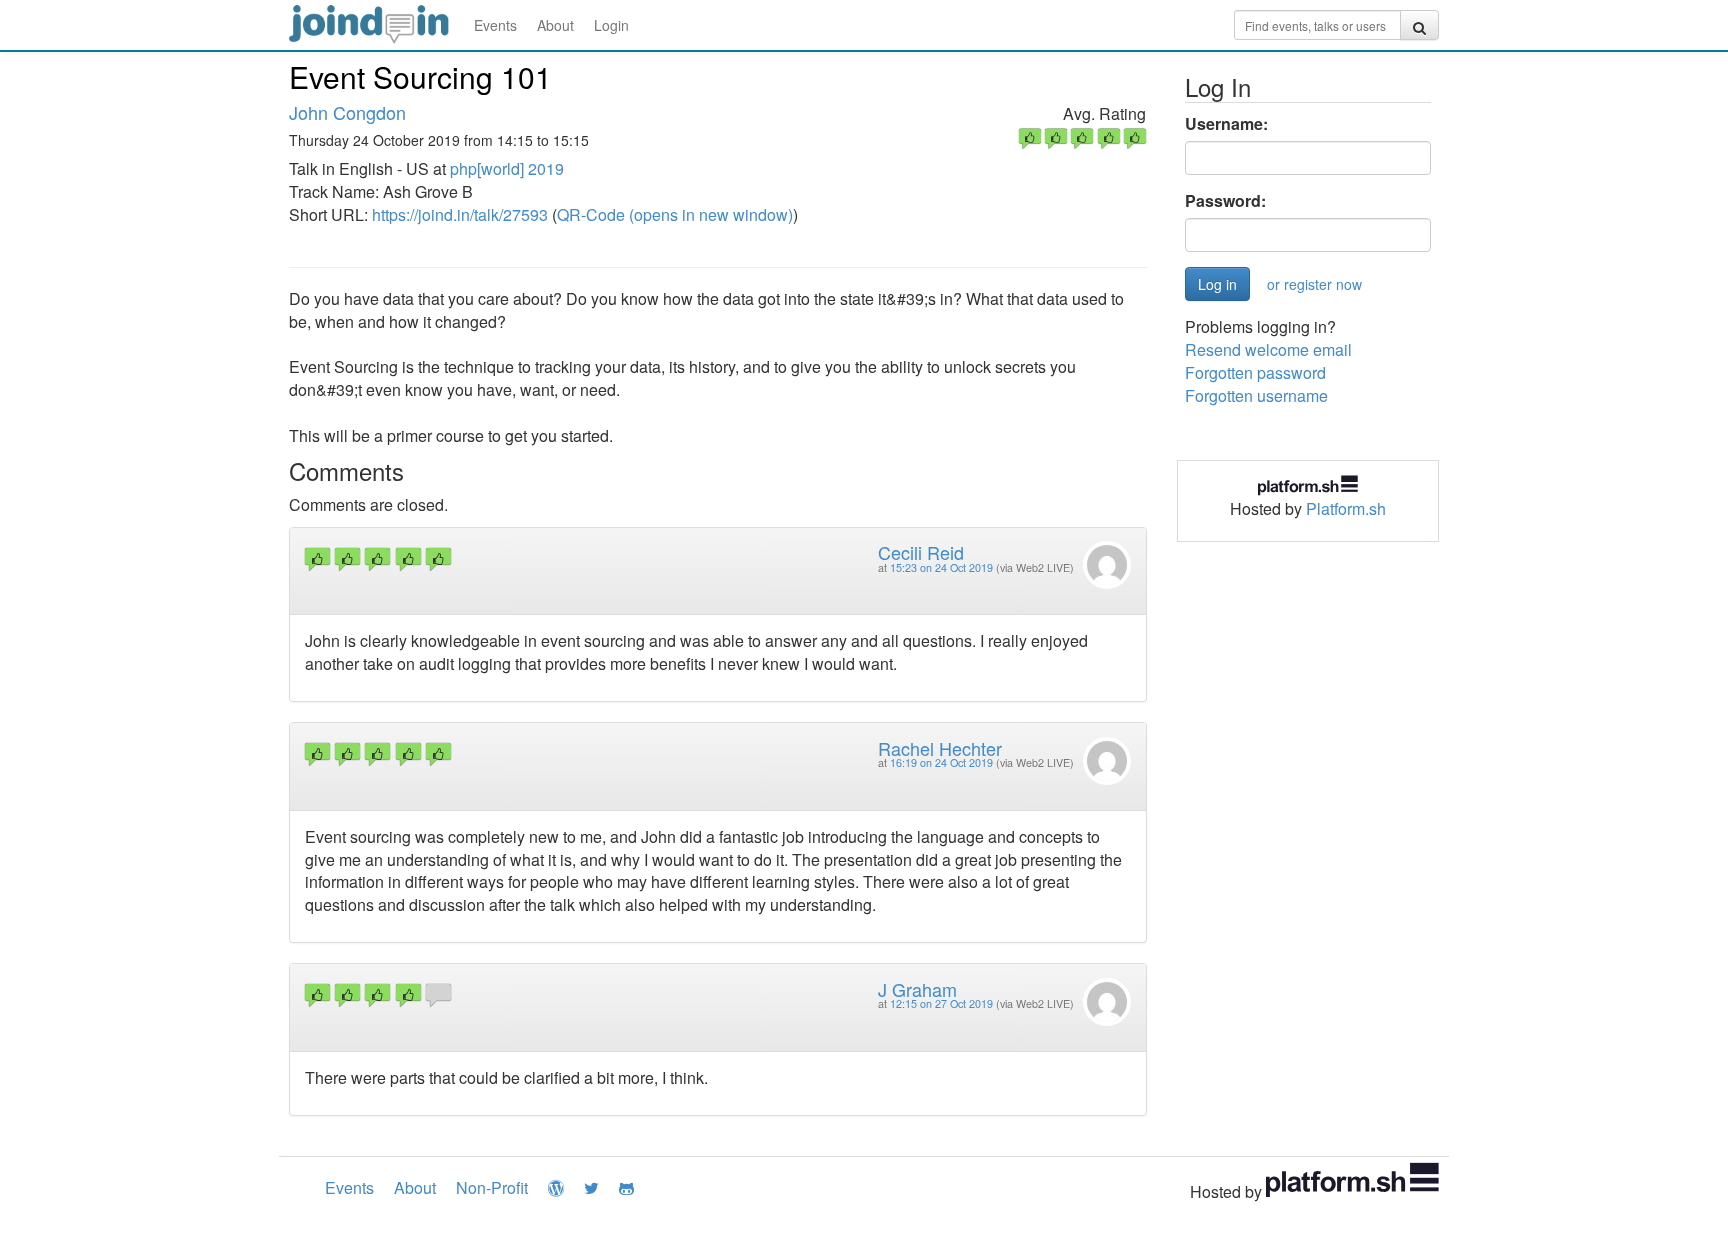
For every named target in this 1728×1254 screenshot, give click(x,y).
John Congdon (347, 112)
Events (495, 25)
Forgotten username (1256, 395)
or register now (1314, 284)
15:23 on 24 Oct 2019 (941, 567)
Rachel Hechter (940, 748)
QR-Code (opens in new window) (675, 214)
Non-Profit (492, 1187)
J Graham (917, 989)
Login (611, 25)
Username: (1226, 124)
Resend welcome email (1268, 349)
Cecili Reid (921, 552)
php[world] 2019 (507, 168)
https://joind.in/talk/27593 (460, 214)
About (555, 25)
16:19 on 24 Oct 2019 (941, 762)
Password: (1225, 201)
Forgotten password (1255, 372)
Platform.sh (1346, 508)
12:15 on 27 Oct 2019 (941, 1003)
